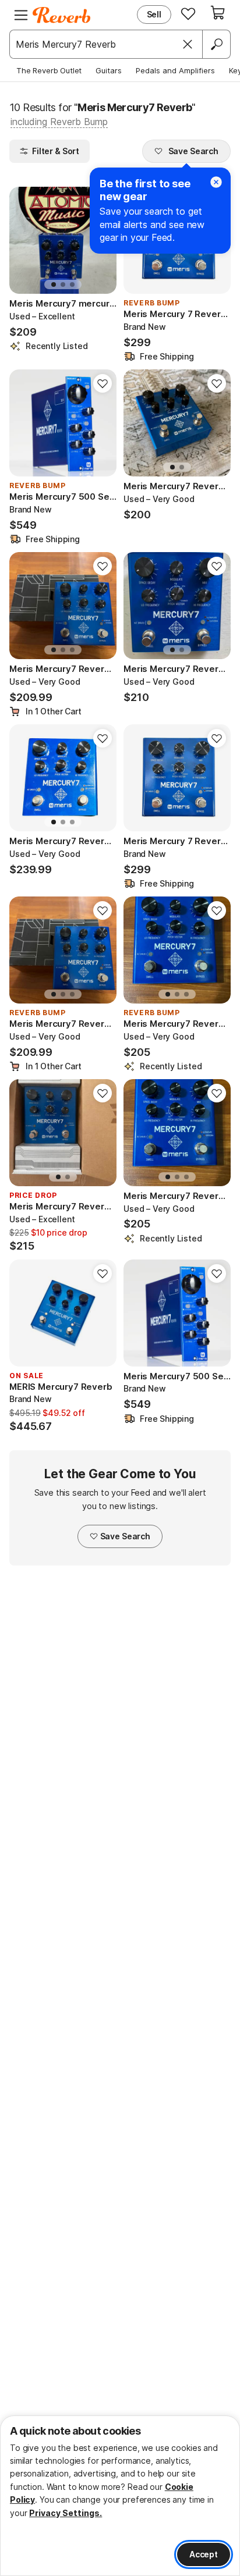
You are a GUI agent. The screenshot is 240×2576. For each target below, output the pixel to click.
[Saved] (188, 13)
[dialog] (120, 2496)
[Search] (216, 44)
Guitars (109, 70)
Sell (154, 14)
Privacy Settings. (66, 2513)
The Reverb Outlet (49, 70)
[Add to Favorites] (103, 383)
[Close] (188, 44)
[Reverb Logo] (62, 15)
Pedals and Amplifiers (175, 70)
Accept (204, 2554)
